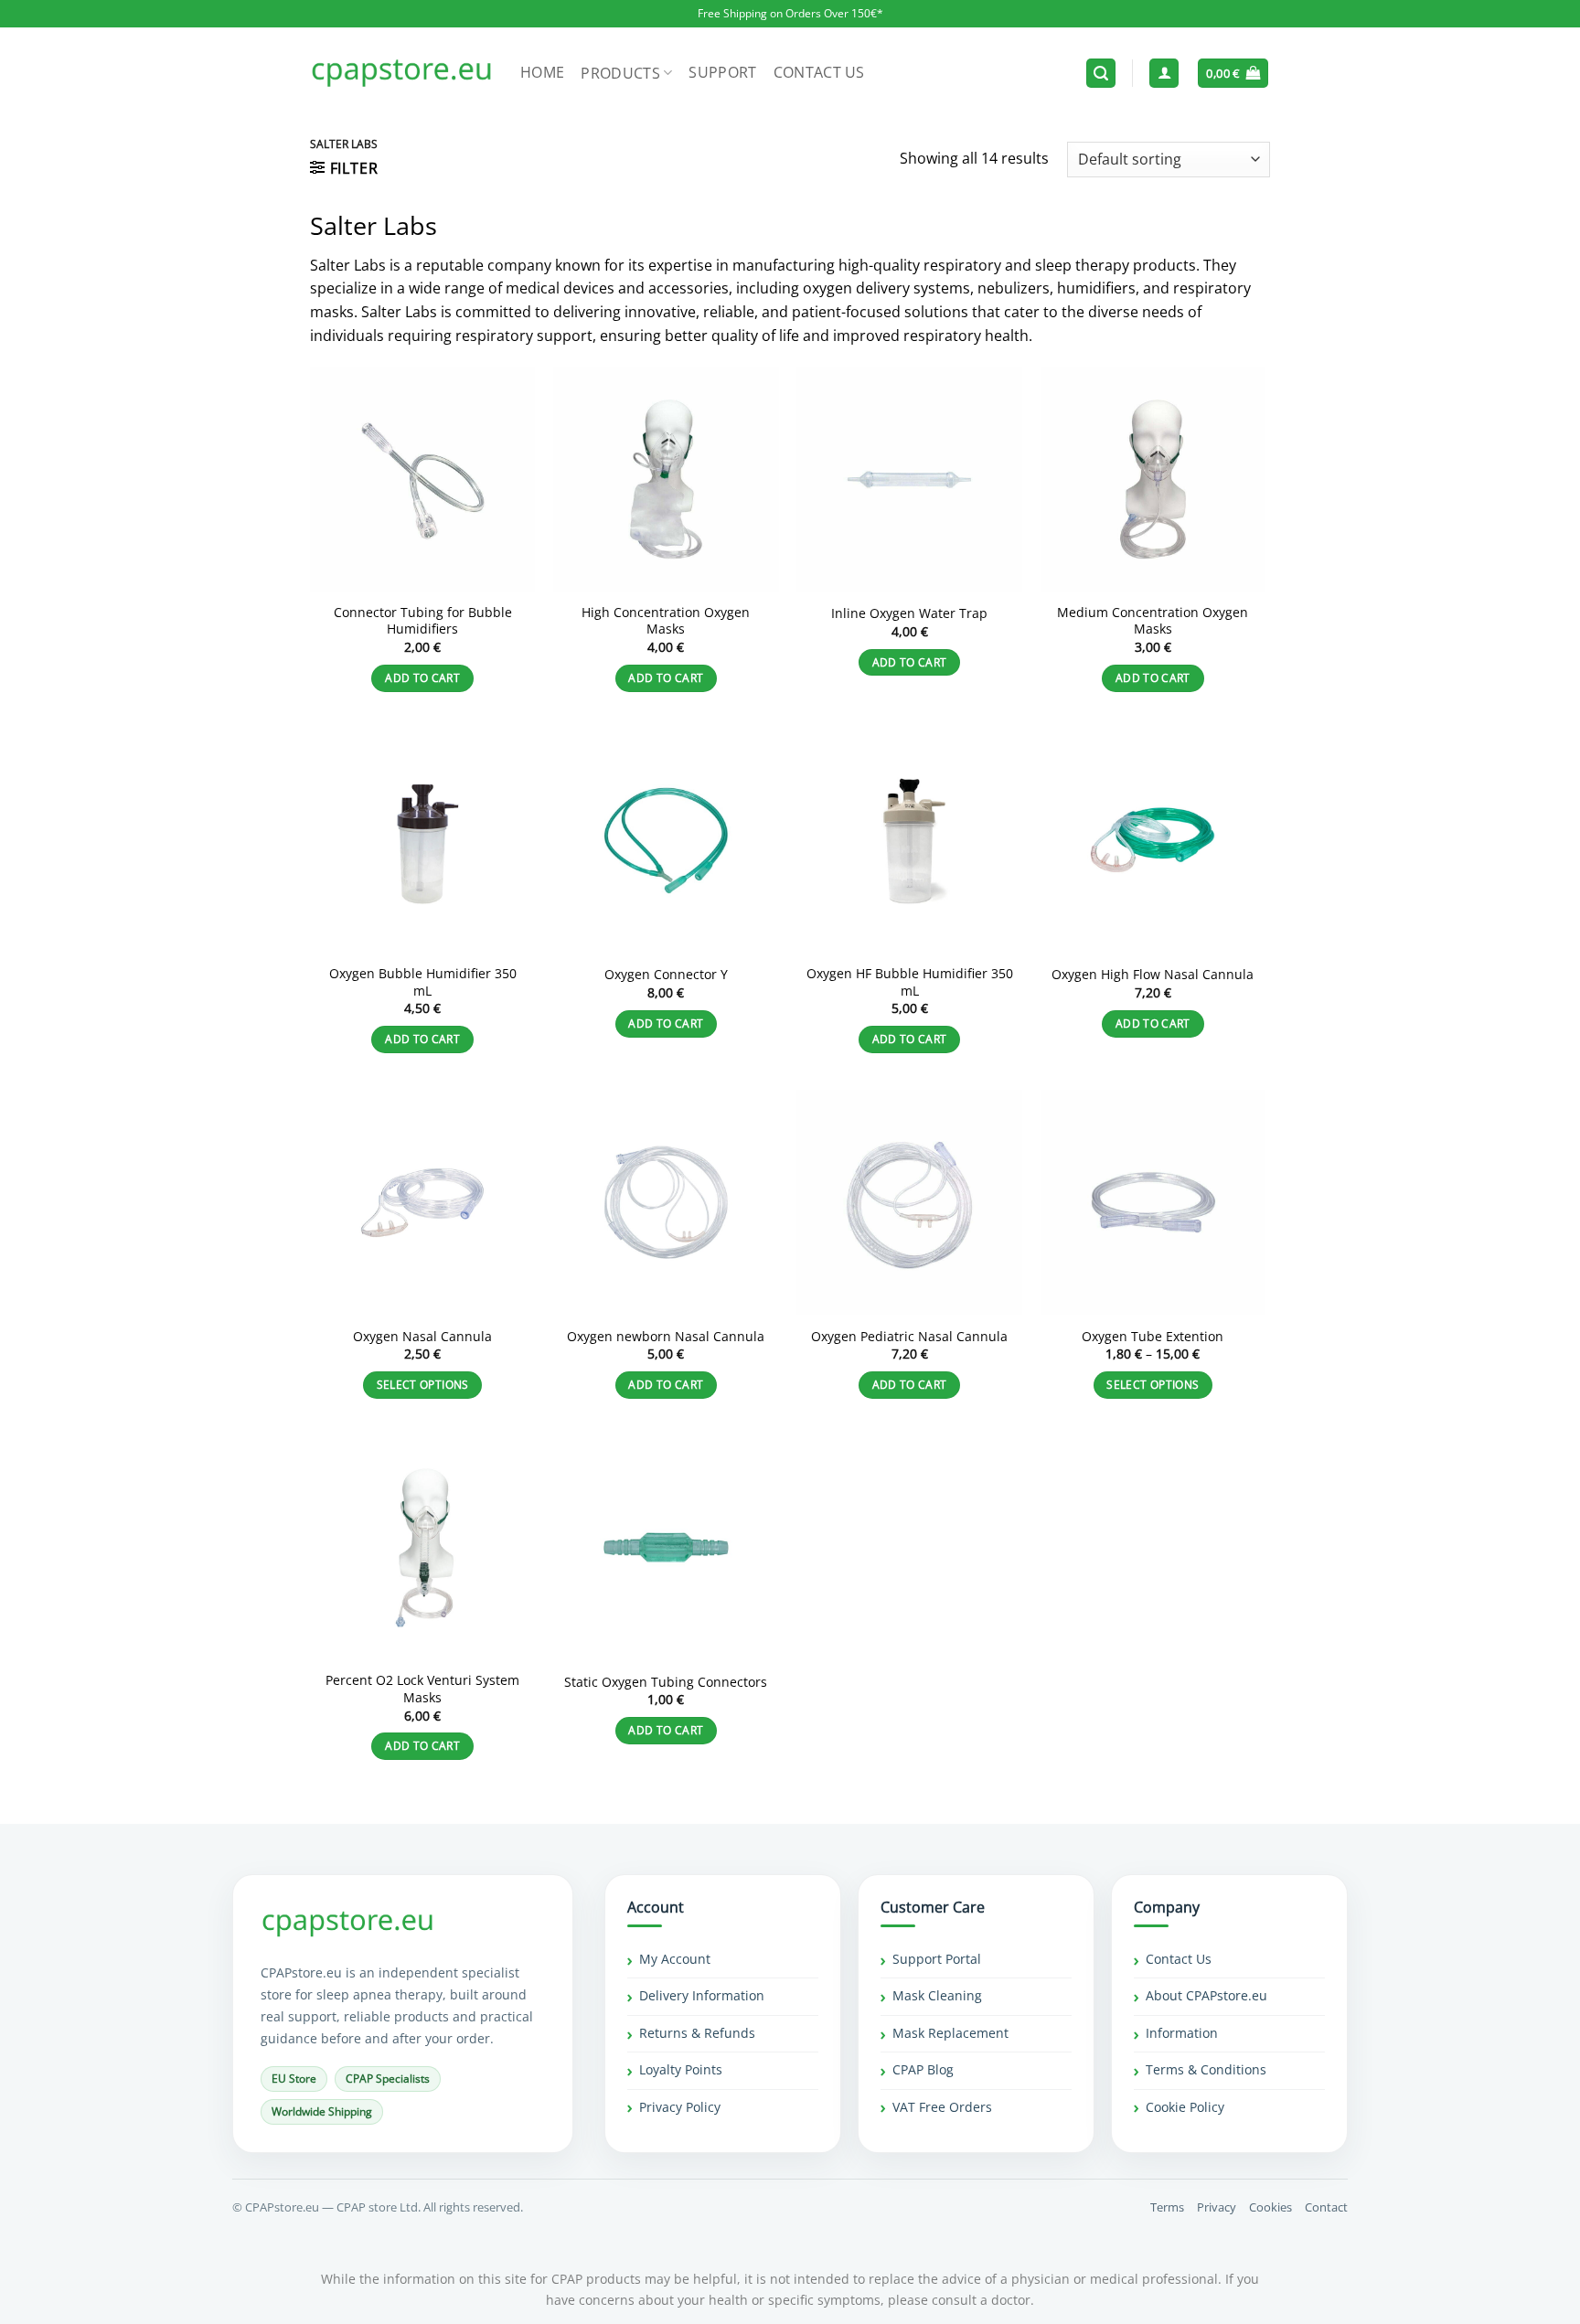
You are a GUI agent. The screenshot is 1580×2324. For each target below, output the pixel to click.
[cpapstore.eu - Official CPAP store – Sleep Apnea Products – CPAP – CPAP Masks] (401, 73)
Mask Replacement (950, 2033)
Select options (423, 1385)
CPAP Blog (923, 2069)
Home (542, 72)
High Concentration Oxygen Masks (666, 621)
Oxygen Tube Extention (1153, 1337)
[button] (1101, 74)
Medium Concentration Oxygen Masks (1153, 621)
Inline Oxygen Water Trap (909, 613)
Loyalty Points (681, 2069)
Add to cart (422, 678)
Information (1182, 2033)
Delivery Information (702, 1995)
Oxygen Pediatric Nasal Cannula (909, 1337)
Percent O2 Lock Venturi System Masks (422, 1689)
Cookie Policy (1185, 2107)
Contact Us (819, 72)
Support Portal (937, 1959)
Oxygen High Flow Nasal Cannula (1153, 975)
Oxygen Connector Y (666, 975)
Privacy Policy (680, 2107)
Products (620, 73)
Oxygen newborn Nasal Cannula (666, 1337)
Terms (1167, 2207)
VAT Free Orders (942, 2107)
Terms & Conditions (1206, 2069)
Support (722, 72)
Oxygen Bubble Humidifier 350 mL (423, 982)
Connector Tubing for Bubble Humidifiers (423, 621)
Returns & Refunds (697, 2033)
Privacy (1217, 2207)
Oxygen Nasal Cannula (422, 1337)
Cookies (1270, 2207)
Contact (1326, 2207)
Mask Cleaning (937, 1995)
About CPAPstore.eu (1206, 1995)
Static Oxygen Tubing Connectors (666, 1682)
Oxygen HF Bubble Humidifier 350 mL (910, 982)
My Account (675, 1959)
